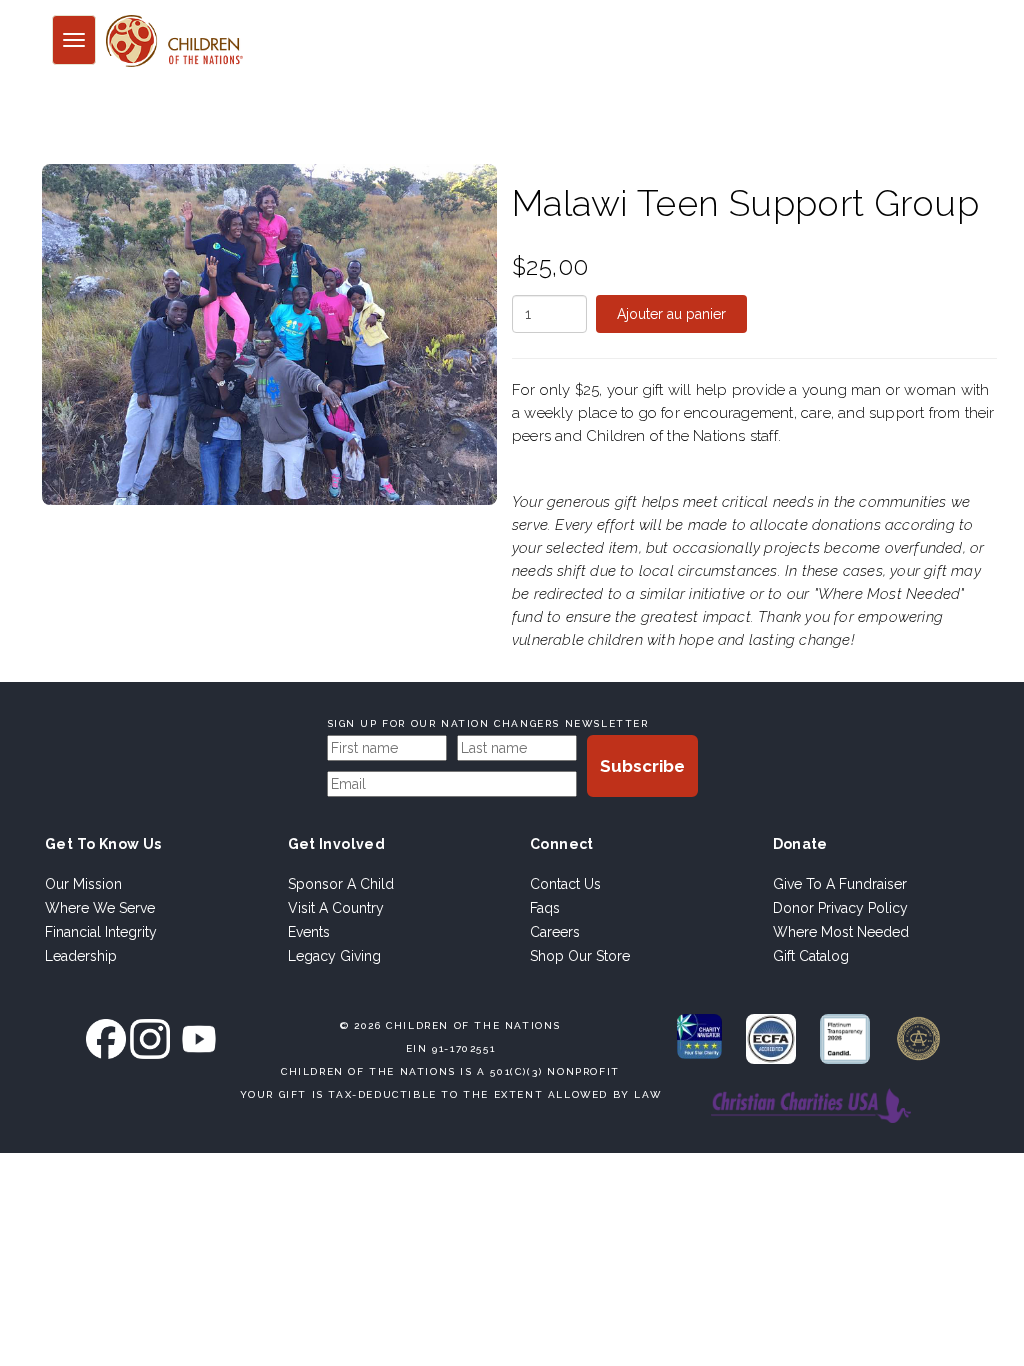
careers (555, 932)
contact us (565, 884)
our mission (83, 884)
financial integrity (101, 932)
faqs (545, 908)
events (309, 932)
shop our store (580, 956)
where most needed (841, 932)
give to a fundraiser (840, 884)
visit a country (336, 908)
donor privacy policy (840, 908)
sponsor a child (341, 884)
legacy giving (334, 956)
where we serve (100, 908)
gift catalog (811, 956)
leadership (81, 956)
